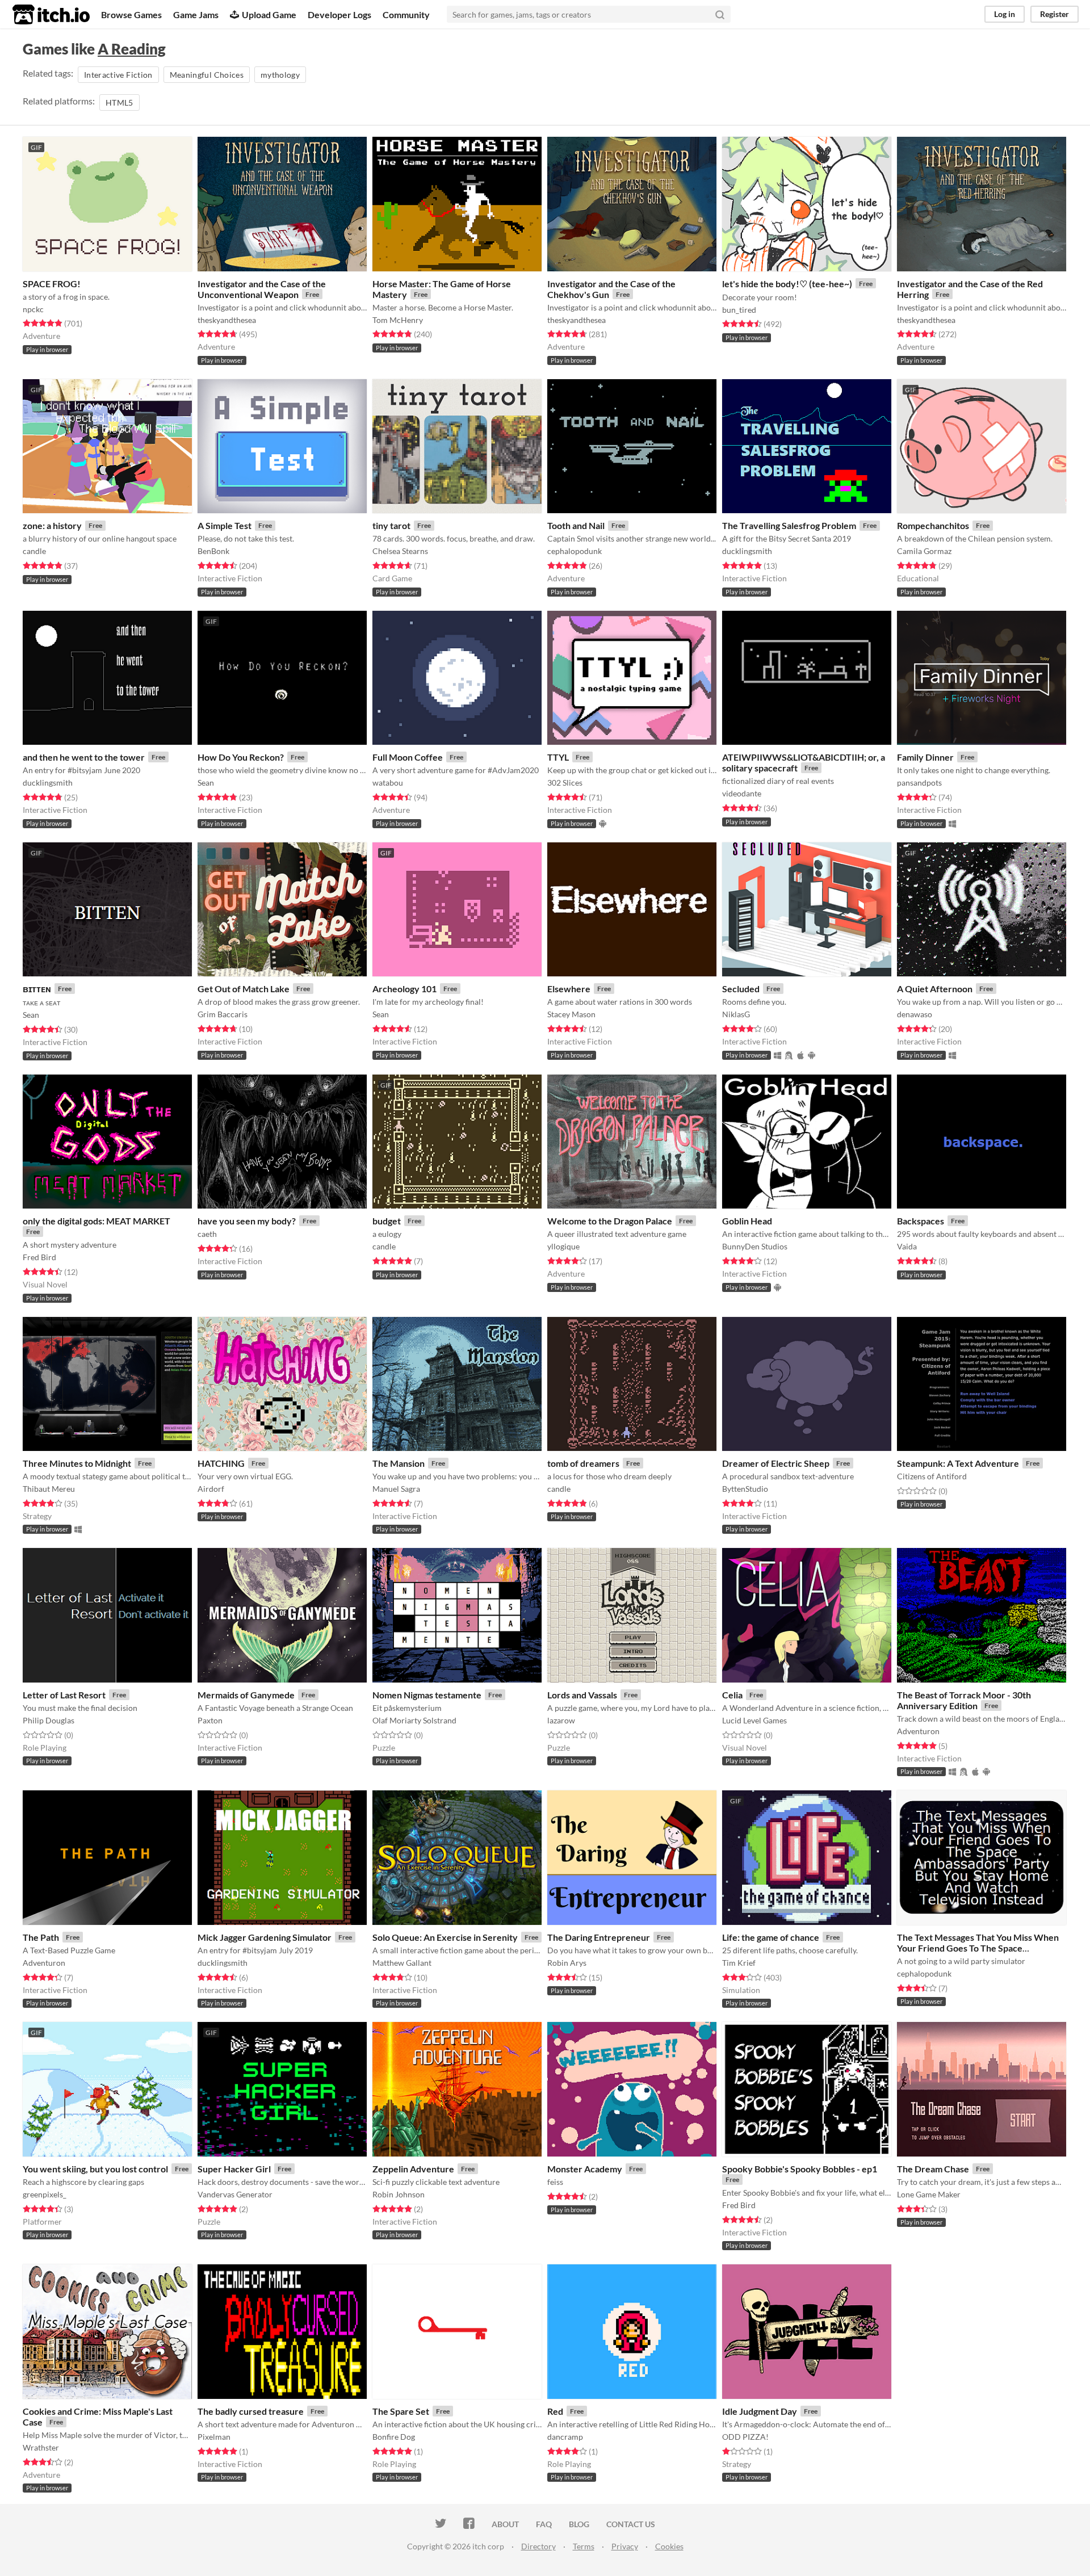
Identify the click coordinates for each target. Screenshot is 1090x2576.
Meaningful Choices (207, 75)
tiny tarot (391, 525)
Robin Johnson (399, 2194)
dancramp (565, 2437)
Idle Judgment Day (760, 2411)
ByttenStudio (745, 1489)
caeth (207, 1234)
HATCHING (221, 1463)
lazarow (561, 1720)
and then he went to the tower (84, 757)
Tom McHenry (398, 320)
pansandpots (919, 783)
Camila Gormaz (924, 551)
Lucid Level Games (754, 1720)
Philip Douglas (49, 1720)
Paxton (210, 1720)
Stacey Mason (571, 1014)
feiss (555, 2182)
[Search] (720, 14)
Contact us (631, 2524)
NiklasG (736, 1014)
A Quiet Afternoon (935, 989)
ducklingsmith (747, 551)
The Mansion (399, 1463)
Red (555, 2411)
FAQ (544, 2524)
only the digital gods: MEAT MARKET (97, 1221)
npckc (33, 309)
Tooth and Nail (576, 525)
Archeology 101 (404, 989)
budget (387, 1221)
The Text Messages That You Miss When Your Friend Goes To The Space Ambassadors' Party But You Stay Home (978, 1948)
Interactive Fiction (118, 75)
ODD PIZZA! (745, 2437)
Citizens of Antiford (932, 1476)
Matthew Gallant (402, 1963)
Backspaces (921, 1221)
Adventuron (918, 1731)
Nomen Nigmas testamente (427, 1695)
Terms (584, 2546)
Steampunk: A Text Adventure (958, 1463)
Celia (732, 1695)
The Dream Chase (933, 2169)
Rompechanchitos (933, 525)
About (505, 2524)
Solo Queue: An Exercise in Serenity (445, 1937)
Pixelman (214, 2437)
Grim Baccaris (223, 1014)
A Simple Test (225, 525)
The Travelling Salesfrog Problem (789, 525)
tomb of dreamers (583, 1463)
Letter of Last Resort (64, 1695)
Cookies (669, 2546)
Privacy (625, 2546)
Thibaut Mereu (49, 1489)
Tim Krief (739, 1963)
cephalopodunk (575, 551)
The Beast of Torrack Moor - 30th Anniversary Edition (964, 1700)
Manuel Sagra (396, 1489)
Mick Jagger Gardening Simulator (265, 1937)
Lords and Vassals (582, 1695)
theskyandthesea (227, 320)
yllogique (563, 1246)
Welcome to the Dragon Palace (610, 1221)
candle (34, 551)
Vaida (907, 1246)
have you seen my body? (247, 1221)
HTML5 (120, 102)
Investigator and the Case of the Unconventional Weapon (262, 289)
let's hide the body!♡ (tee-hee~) (787, 284)
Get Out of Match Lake (244, 989)
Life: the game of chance (771, 1937)
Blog (579, 2524)
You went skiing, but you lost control (95, 2169)
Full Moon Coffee (408, 757)
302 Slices (565, 783)
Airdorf (211, 1489)
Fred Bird (39, 1257)
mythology (280, 75)
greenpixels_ (45, 2194)
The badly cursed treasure (251, 2411)
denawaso (915, 1014)
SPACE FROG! (52, 284)
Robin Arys (567, 1963)
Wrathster (41, 2447)
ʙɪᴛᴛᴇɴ (37, 989)
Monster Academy (585, 2169)
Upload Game (269, 14)
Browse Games (131, 14)
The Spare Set (401, 2411)
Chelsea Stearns (400, 551)
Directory (538, 2546)
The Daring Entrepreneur (599, 1937)
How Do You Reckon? (241, 757)
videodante (742, 793)
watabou (388, 783)
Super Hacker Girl (234, 2169)
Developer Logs (339, 14)
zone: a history (52, 525)
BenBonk (213, 551)
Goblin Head (747, 1221)
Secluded (741, 989)
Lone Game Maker (929, 2194)
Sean (206, 783)
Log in (1005, 14)
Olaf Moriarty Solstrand (414, 1720)
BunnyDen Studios (755, 1246)
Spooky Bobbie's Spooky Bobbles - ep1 (800, 2169)
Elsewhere (569, 989)
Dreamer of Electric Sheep (776, 1463)
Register (1055, 14)
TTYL (558, 757)
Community (406, 14)
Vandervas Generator (235, 2194)
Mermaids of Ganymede (246, 1695)
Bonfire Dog (394, 2437)
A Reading (132, 49)
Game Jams (196, 14)
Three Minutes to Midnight (77, 1463)
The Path (41, 1937)
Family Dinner (925, 757)
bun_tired (739, 310)
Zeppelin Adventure (413, 2169)
